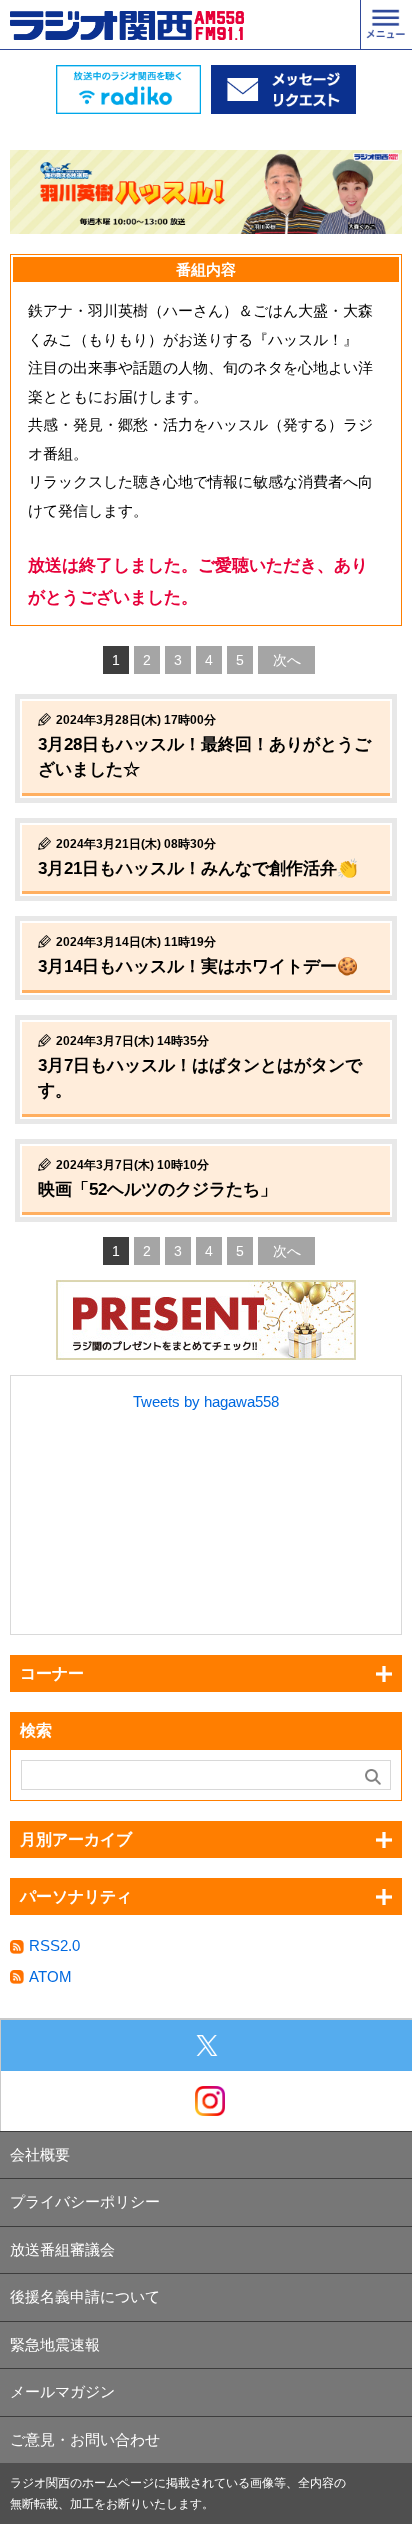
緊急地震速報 (55, 2344)
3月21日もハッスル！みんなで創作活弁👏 (198, 868)
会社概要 (40, 2154)
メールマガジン (62, 2391)
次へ (287, 660)
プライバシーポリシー (85, 2201)
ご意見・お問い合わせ (85, 2439)
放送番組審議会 (62, 2249)
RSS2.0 (54, 1945)
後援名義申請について (85, 2296)
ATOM (50, 1976)
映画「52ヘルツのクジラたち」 (157, 1189)
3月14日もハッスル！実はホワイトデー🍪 (198, 966)
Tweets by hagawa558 (206, 1401)
